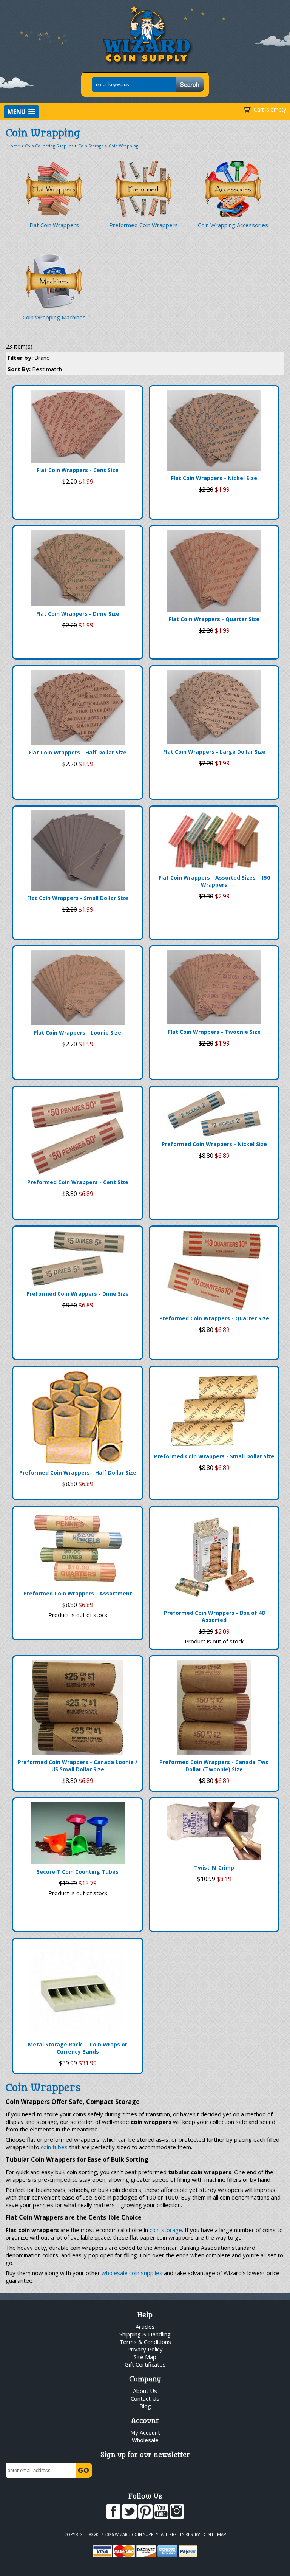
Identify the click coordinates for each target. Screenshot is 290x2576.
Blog (145, 2406)
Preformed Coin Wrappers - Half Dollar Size (78, 1472)
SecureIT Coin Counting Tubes (78, 1872)
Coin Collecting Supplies (49, 146)
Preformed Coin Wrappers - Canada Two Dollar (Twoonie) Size (214, 1766)
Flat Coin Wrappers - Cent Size (78, 470)
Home (14, 146)
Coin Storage (91, 146)
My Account (145, 2432)
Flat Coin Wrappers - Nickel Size (214, 478)
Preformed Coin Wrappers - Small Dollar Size (214, 1456)
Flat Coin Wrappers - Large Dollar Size (214, 752)
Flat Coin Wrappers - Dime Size (78, 614)
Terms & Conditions (145, 2342)
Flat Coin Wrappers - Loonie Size (78, 1032)
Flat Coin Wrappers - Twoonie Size (214, 1032)
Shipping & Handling (145, 2334)
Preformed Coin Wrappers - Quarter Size (214, 1318)
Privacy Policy (145, 2349)
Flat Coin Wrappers (54, 225)
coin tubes (54, 2147)
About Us (145, 2391)
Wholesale (145, 2440)
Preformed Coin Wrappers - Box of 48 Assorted (214, 1616)
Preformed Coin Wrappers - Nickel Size (214, 1144)
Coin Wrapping (123, 146)
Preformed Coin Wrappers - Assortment (78, 1593)
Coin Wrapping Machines (54, 317)
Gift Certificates (145, 2364)
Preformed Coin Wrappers (143, 225)
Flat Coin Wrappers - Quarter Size (214, 619)
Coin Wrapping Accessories (233, 225)
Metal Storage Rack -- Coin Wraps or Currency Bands (78, 2048)
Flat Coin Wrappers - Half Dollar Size (78, 752)
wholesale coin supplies (132, 2273)
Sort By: (35, 369)
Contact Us (145, 2398)
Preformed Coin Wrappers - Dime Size (78, 1294)
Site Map (145, 2357)
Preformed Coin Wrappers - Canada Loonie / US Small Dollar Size (78, 1766)
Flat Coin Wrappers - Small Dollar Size (78, 898)
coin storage (166, 2230)
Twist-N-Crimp (214, 1867)
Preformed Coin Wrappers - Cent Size (78, 1182)
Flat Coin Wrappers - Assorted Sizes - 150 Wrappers (214, 881)
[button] (21, 112)
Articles (145, 2327)
